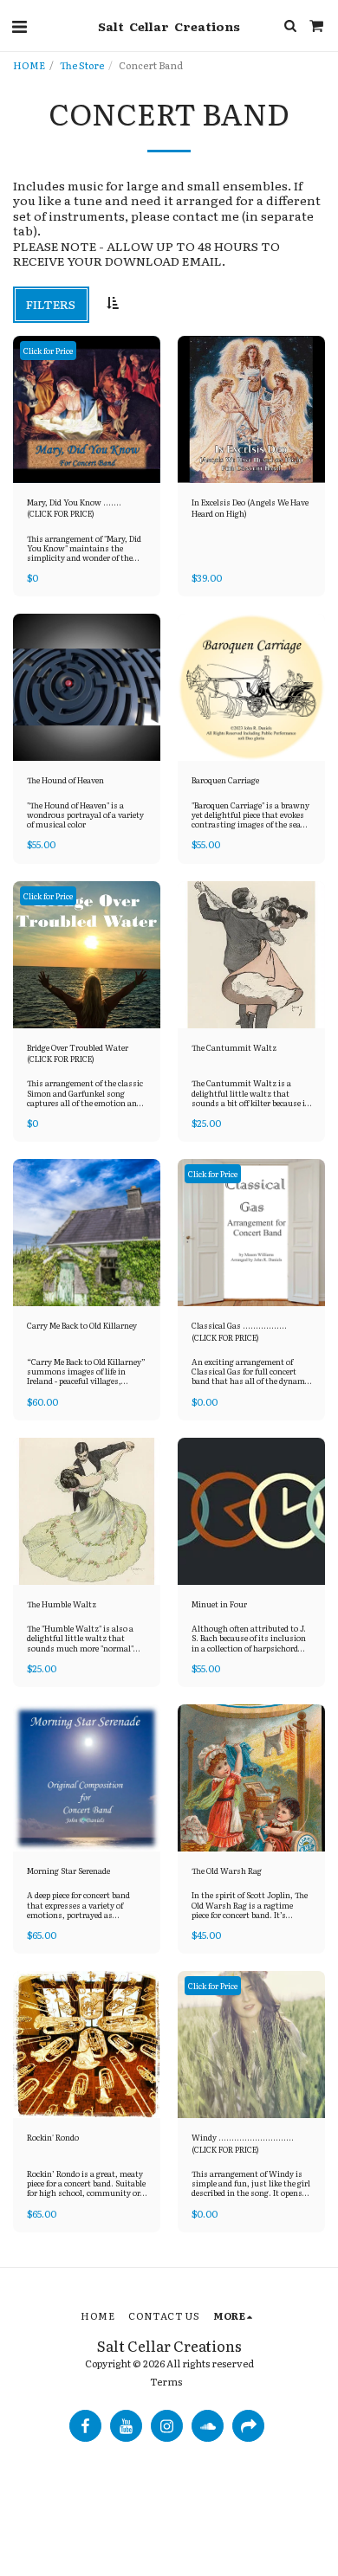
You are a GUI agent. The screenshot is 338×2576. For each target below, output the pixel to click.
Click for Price (48, 351)
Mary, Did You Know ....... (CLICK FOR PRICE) (74, 508)
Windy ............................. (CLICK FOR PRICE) (243, 2143)
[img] (87, 409)
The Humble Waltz (62, 1604)
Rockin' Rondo (53, 2138)
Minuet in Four (219, 1604)
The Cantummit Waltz (234, 1048)
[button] (19, 25)
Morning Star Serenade (68, 1871)
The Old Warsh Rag (227, 1871)
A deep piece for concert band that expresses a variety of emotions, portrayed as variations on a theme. (78, 1909)
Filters (51, 304)
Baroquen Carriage (225, 780)
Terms (166, 2381)
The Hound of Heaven (65, 780)
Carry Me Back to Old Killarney (82, 1326)
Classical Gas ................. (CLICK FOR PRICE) (239, 1331)
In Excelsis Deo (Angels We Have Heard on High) (250, 508)
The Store (82, 65)
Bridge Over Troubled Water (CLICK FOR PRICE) (78, 1053)
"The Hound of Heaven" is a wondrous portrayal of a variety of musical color (85, 815)
